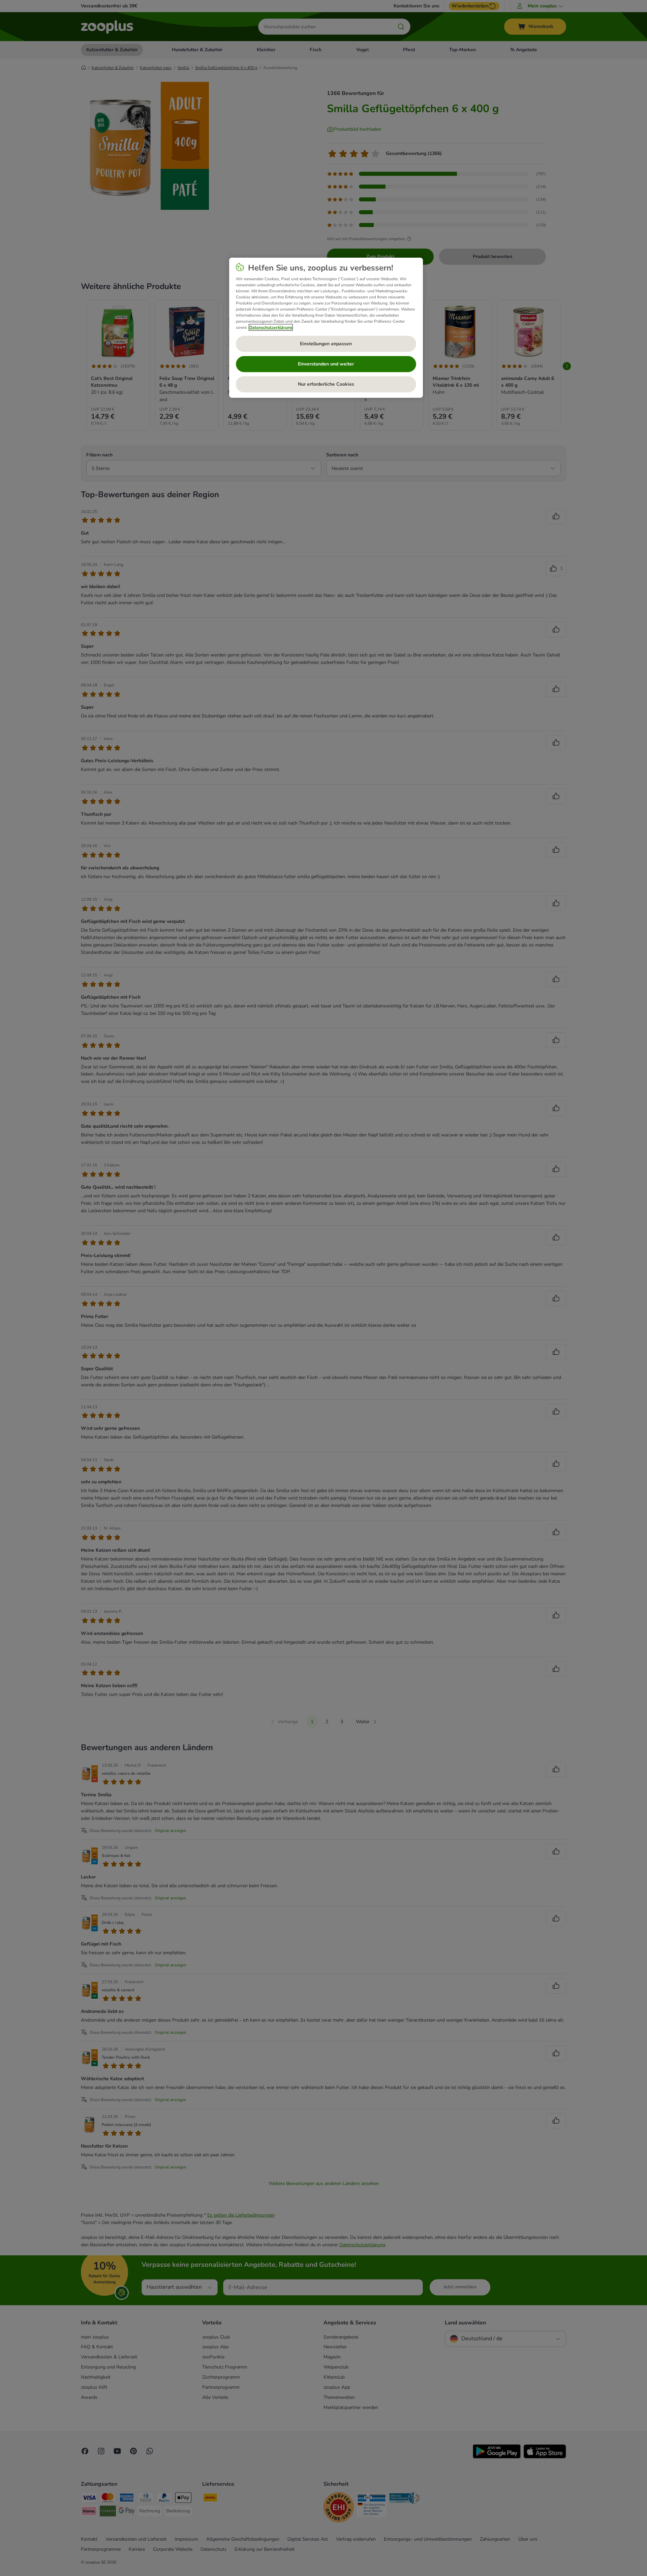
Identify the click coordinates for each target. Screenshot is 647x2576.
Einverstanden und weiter (326, 364)
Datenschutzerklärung (271, 327)
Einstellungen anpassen (326, 344)
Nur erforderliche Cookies (326, 384)
